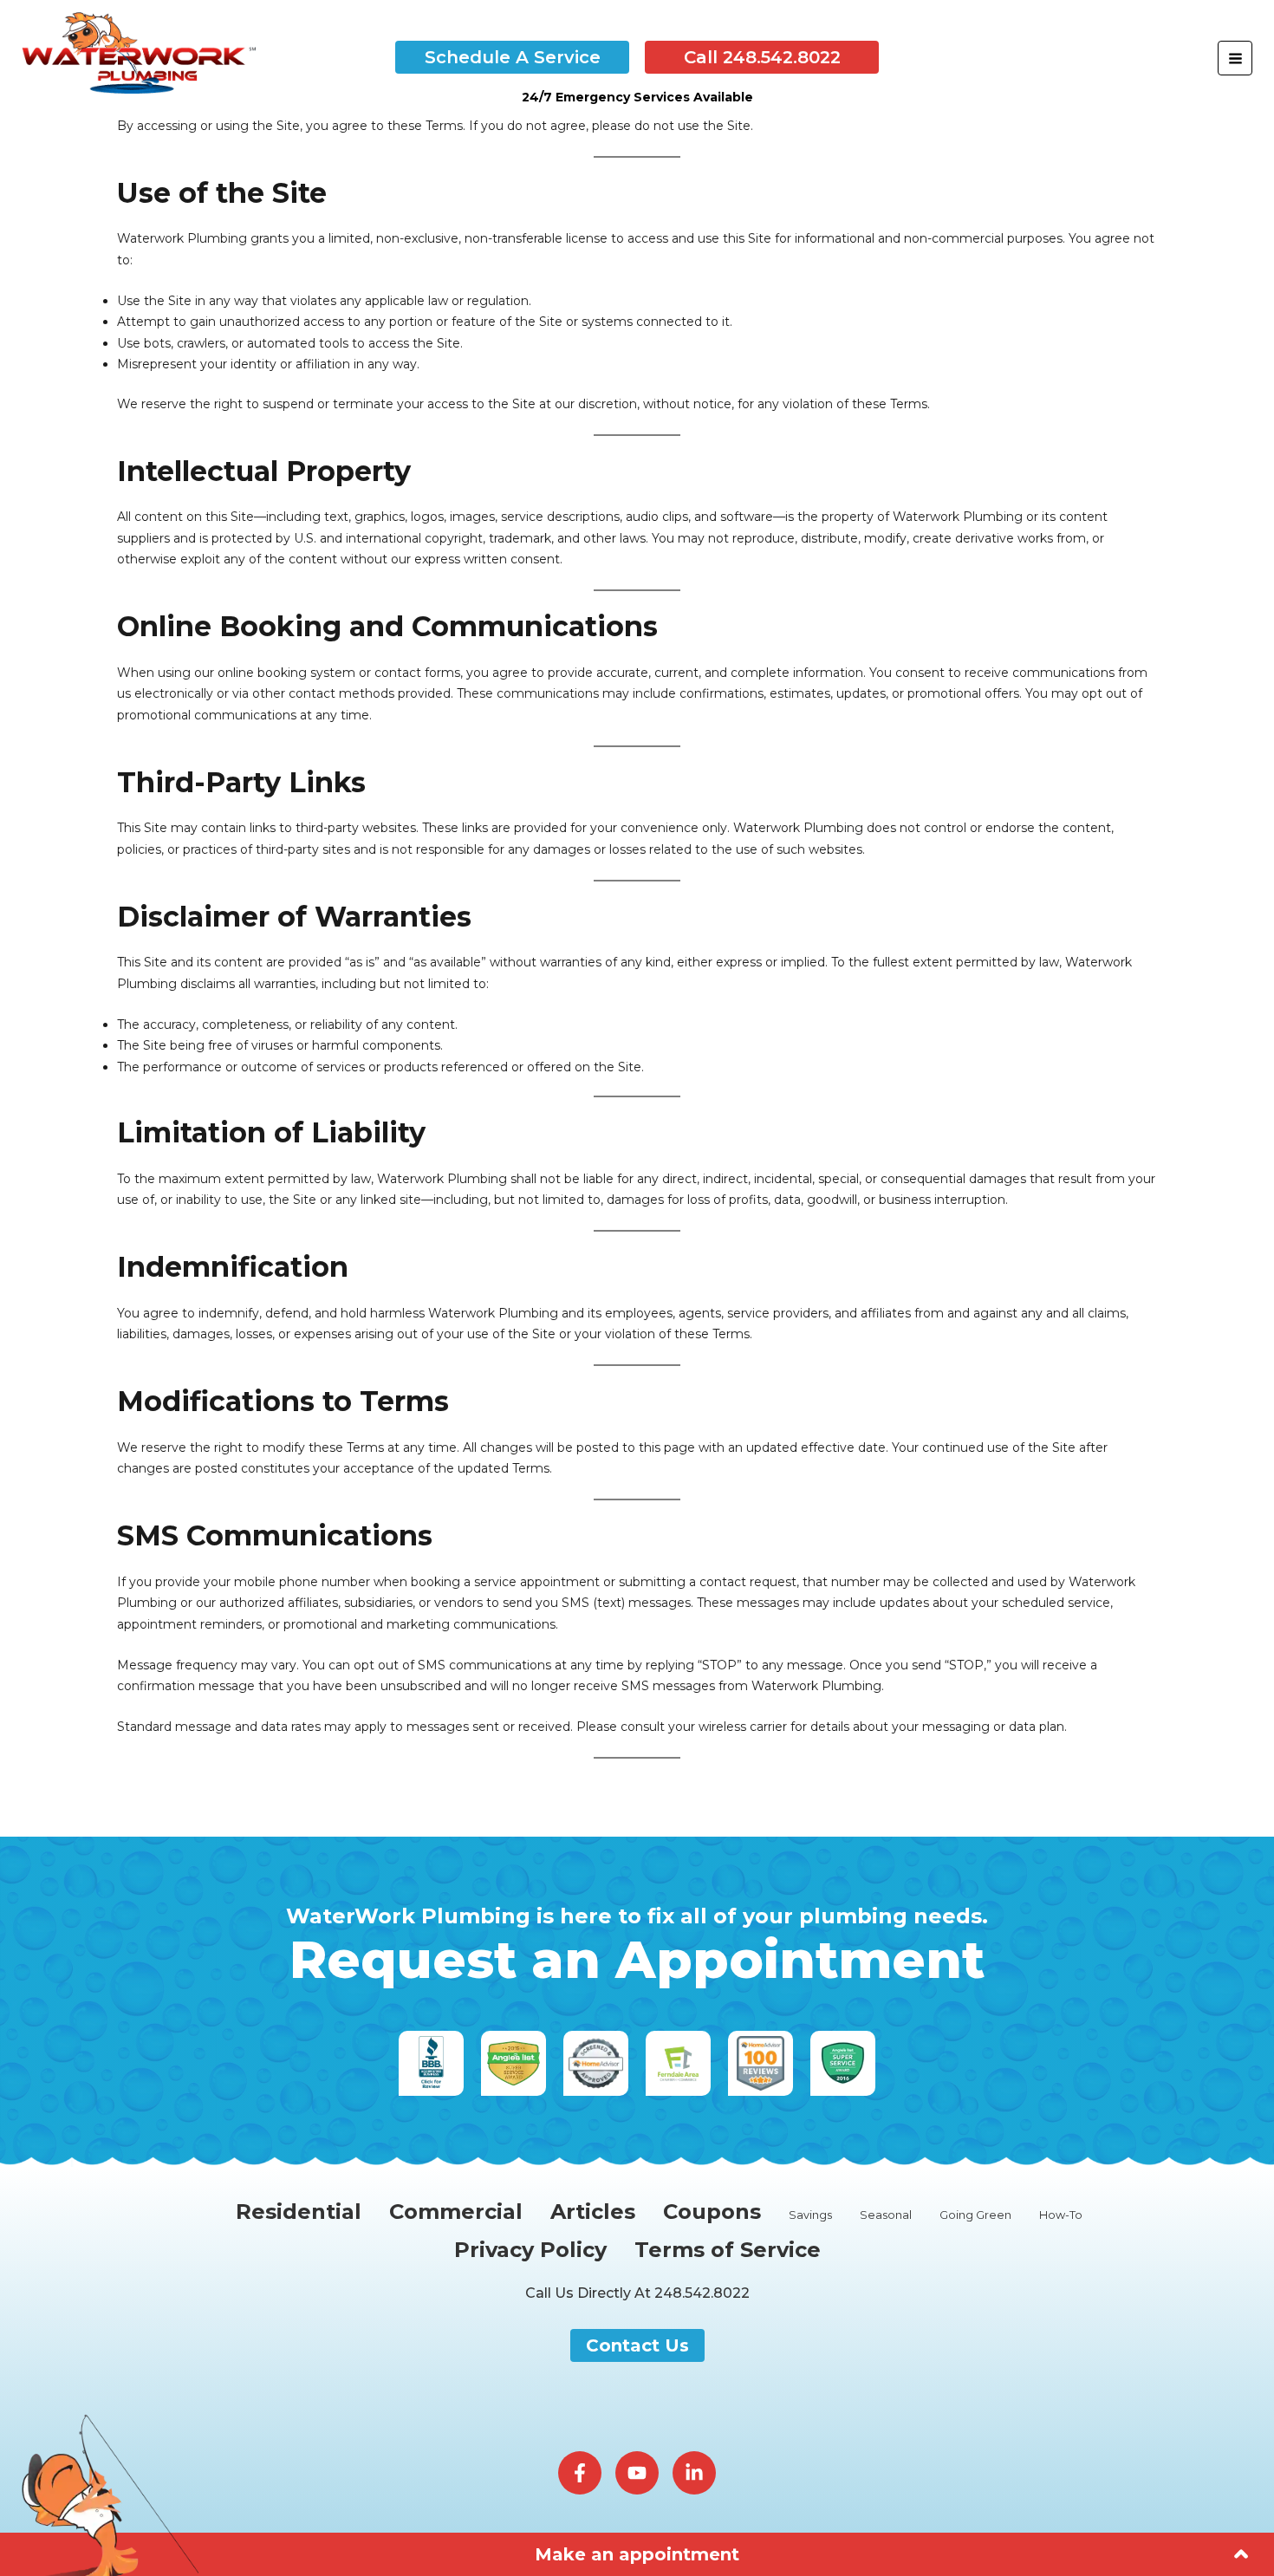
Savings (810, 2215)
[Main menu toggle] (1235, 58)
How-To (1061, 2215)
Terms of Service (728, 2251)
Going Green (975, 2215)
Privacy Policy (530, 2251)
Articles (593, 2212)
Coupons (712, 2212)
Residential (299, 2212)
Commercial (456, 2212)
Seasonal (886, 2215)
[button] (512, 57)
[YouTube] (637, 2473)
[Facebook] (580, 2473)
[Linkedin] (694, 2473)
